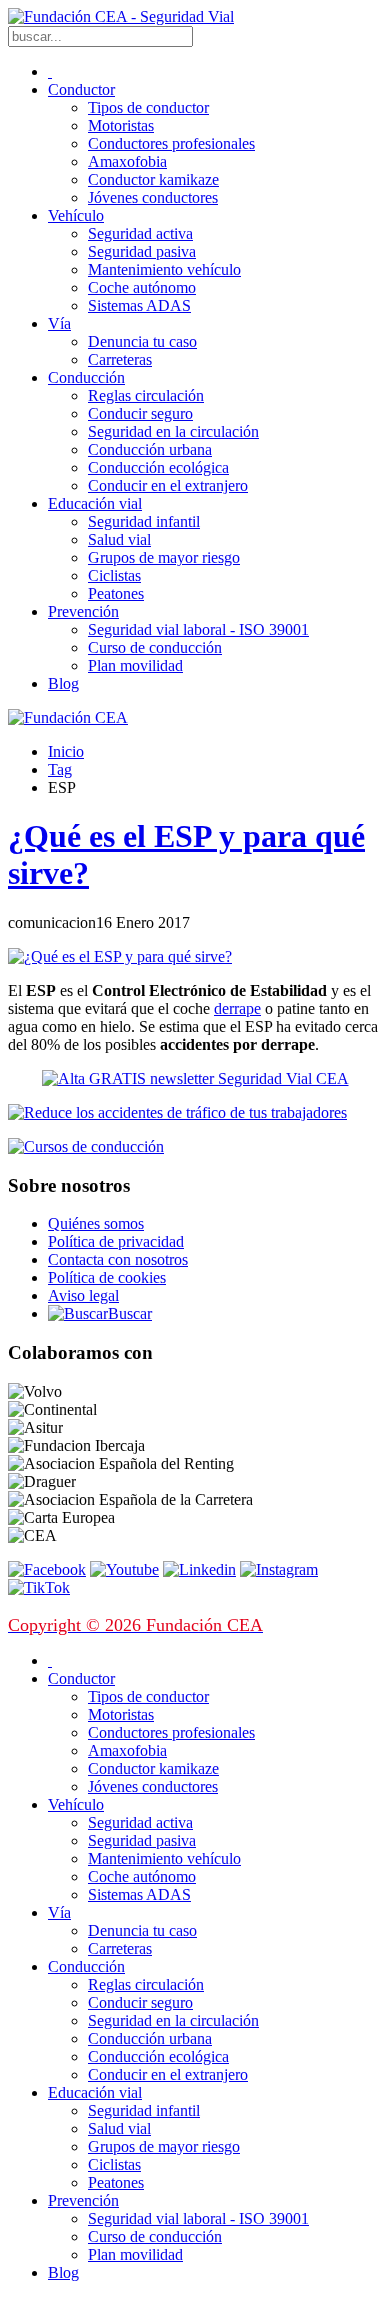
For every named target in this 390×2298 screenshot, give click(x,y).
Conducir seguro (140, 413)
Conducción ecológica (158, 467)
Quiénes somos (96, 1223)
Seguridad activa (140, 233)
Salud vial (119, 539)
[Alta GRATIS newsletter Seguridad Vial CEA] (195, 1078)
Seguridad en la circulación (173, 431)
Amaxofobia (127, 161)
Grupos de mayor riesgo (164, 557)
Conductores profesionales (171, 143)
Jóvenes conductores (153, 197)
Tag (60, 769)
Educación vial (95, 503)
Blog (63, 683)
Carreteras (120, 359)
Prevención (83, 611)
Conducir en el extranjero (168, 485)
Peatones (116, 593)
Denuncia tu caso (142, 341)
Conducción (86, 377)
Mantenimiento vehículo (164, 269)
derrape (237, 1008)
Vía (59, 323)
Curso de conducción (155, 647)
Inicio (66, 751)
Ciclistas (114, 575)
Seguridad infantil (144, 521)
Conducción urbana (150, 449)
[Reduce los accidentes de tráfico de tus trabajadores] (195, 1113)
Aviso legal (83, 1295)
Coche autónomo (142, 287)
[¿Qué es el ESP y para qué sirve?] (120, 956)
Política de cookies (107, 1277)
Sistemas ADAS (139, 305)
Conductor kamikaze (153, 179)
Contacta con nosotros (118, 1259)
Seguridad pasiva (142, 251)
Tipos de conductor (148, 107)
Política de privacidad (116, 1241)
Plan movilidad (135, 665)
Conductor (81, 89)
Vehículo (76, 215)
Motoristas (121, 125)
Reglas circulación (146, 395)
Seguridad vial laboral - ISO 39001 (198, 629)
